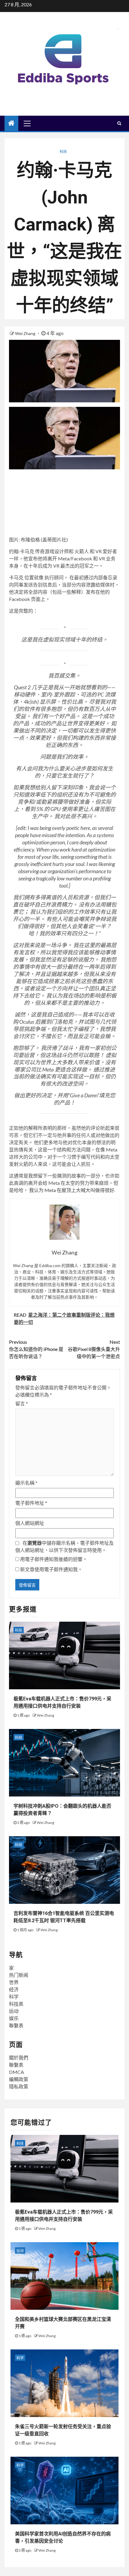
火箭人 (82, 551)
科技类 (16, 2004)
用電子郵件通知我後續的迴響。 (54, 1559)
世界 (14, 1982)
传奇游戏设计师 (52, 551)
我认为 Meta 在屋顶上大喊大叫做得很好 (71, 1190)
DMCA (16, 2072)
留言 (22, 1403)
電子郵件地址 (31, 1503)
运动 (14, 2011)
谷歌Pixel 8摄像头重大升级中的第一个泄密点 (94, 1349)
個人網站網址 (30, 1523)
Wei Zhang (26, 333)
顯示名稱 (26, 1483)
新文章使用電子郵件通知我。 (51, 1569)
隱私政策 (19, 2086)
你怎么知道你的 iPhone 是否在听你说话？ (36, 1349)
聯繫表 (16, 2025)
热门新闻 (19, 1975)
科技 (63, 152)
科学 (14, 1997)
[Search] (119, 123)
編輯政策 (19, 2079)
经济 (14, 1989)
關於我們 (19, 2058)
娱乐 (14, 2018)
